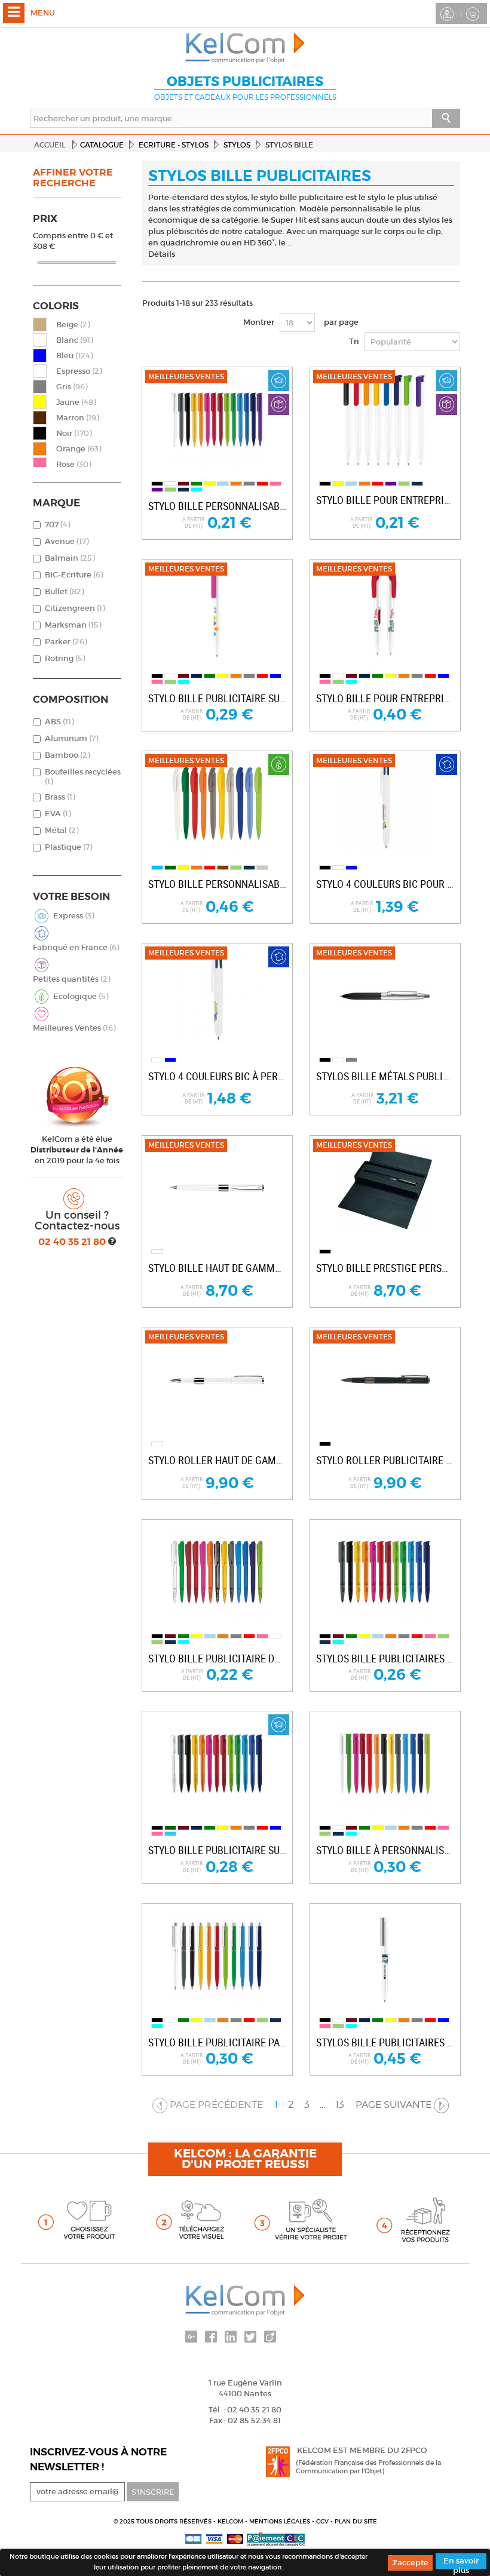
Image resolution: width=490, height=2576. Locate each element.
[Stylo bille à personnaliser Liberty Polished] (385, 1764)
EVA (58, 814)
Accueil (50, 145)
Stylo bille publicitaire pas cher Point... (217, 2042)
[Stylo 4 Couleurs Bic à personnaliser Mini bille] (217, 996)
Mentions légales (281, 2521)
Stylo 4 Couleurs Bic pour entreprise (385, 884)
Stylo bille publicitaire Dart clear (217, 1659)
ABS (59, 722)
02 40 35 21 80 (73, 1242)
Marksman (73, 625)
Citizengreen (75, 608)
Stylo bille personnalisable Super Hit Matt (217, 506)
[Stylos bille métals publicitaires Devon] (385, 996)
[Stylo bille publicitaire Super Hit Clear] (217, 1764)
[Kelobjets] (245, 48)
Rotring (65, 658)
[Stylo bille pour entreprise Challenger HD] (385, 612)
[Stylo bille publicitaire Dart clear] (217, 1572)
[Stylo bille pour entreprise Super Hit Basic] (385, 420)
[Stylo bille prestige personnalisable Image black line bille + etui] (385, 1188)
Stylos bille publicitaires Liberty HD (385, 2042)
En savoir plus (461, 2562)
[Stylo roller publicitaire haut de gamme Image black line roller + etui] (385, 1380)
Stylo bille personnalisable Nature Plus (217, 884)
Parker (66, 642)
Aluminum (71, 738)
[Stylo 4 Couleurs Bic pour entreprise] (385, 804)
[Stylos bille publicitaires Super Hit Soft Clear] (385, 1572)
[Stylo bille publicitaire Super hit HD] (217, 612)
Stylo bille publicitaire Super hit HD (217, 698)
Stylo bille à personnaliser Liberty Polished (385, 1850)
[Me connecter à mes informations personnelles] (448, 13)
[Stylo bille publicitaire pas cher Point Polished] (217, 1956)
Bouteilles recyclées (83, 777)
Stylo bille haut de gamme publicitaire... (217, 1268)
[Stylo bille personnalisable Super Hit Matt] (217, 420)
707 (57, 525)
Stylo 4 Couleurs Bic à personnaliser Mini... (217, 1076)
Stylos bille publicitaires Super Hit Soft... (385, 1659)
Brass (60, 797)
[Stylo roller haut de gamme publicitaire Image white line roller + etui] (217, 1380)
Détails (162, 254)
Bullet (64, 591)
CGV (323, 2521)
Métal (62, 830)
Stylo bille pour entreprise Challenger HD (385, 698)
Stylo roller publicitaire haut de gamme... (385, 1460)
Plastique (68, 847)
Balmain (70, 558)
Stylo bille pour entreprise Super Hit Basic (385, 500)
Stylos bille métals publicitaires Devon (385, 1076)
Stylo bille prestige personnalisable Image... (385, 1268)
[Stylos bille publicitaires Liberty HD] (385, 1956)
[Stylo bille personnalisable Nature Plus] (217, 804)
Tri (354, 341)
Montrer (259, 322)
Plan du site (356, 2521)
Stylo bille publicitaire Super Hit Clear (217, 1850)
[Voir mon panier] (474, 13)
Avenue (67, 541)
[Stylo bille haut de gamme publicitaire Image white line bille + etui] (217, 1188)
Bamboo (67, 755)
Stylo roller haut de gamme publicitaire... (217, 1460)
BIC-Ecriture (74, 575)
